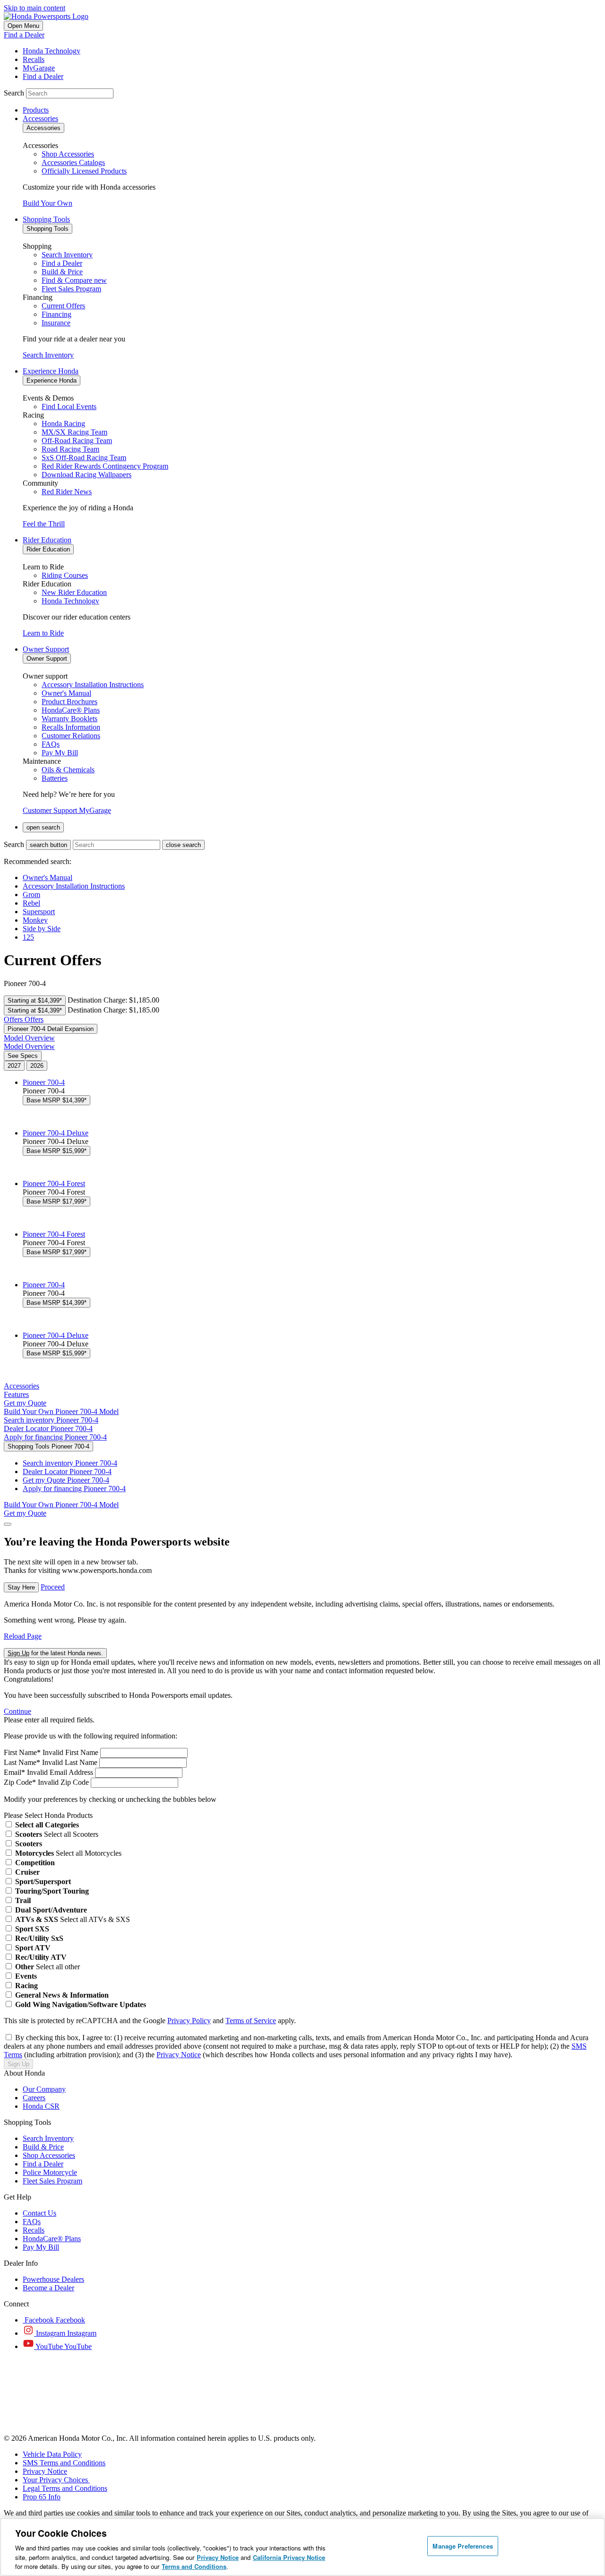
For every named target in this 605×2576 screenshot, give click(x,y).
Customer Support (51, 810)
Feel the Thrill (44, 524)
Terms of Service (251, 2021)
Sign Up (18, 2064)
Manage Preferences (462, 2546)
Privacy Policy (189, 2021)
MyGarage (95, 810)
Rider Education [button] (47, 540)
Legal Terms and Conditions (65, 2488)
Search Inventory (48, 355)
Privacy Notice (179, 2055)
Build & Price (43, 2147)
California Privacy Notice (289, 2557)
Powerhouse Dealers (53, 2279)
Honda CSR (41, 2106)
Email (14, 1772)
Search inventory (51, 1420)
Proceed (53, 1587)
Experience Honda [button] (51, 371)
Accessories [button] (40, 118)
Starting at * (35, 1000)
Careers (34, 2098)
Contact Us (39, 2213)
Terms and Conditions (194, 2566)
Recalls (34, 2230)
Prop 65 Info (42, 2497)
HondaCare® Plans (52, 2239)
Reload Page (23, 1636)
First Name (22, 1752)
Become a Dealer (48, 2288)
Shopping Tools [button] (46, 219)
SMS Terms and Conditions (64, 2463)
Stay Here (21, 1587)
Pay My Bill (41, 2247)
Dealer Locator (48, 1428)
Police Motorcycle (50, 2172)
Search (14, 93)
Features (16, 1394)
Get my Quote (66, 1480)
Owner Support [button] (46, 649)
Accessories (22, 1386)
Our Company (44, 2089)
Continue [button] (17, 1711)
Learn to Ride (43, 633)
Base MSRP (56, 1100)
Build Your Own (48, 203)
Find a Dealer (24, 35)
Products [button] (36, 110)
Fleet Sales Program (52, 2181)
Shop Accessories (49, 2155)
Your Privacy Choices (56, 2480)
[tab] (14, 1066)
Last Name (22, 1762)
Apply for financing (55, 1437)
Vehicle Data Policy (52, 2454)
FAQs (32, 2222)
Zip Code (20, 1782)
